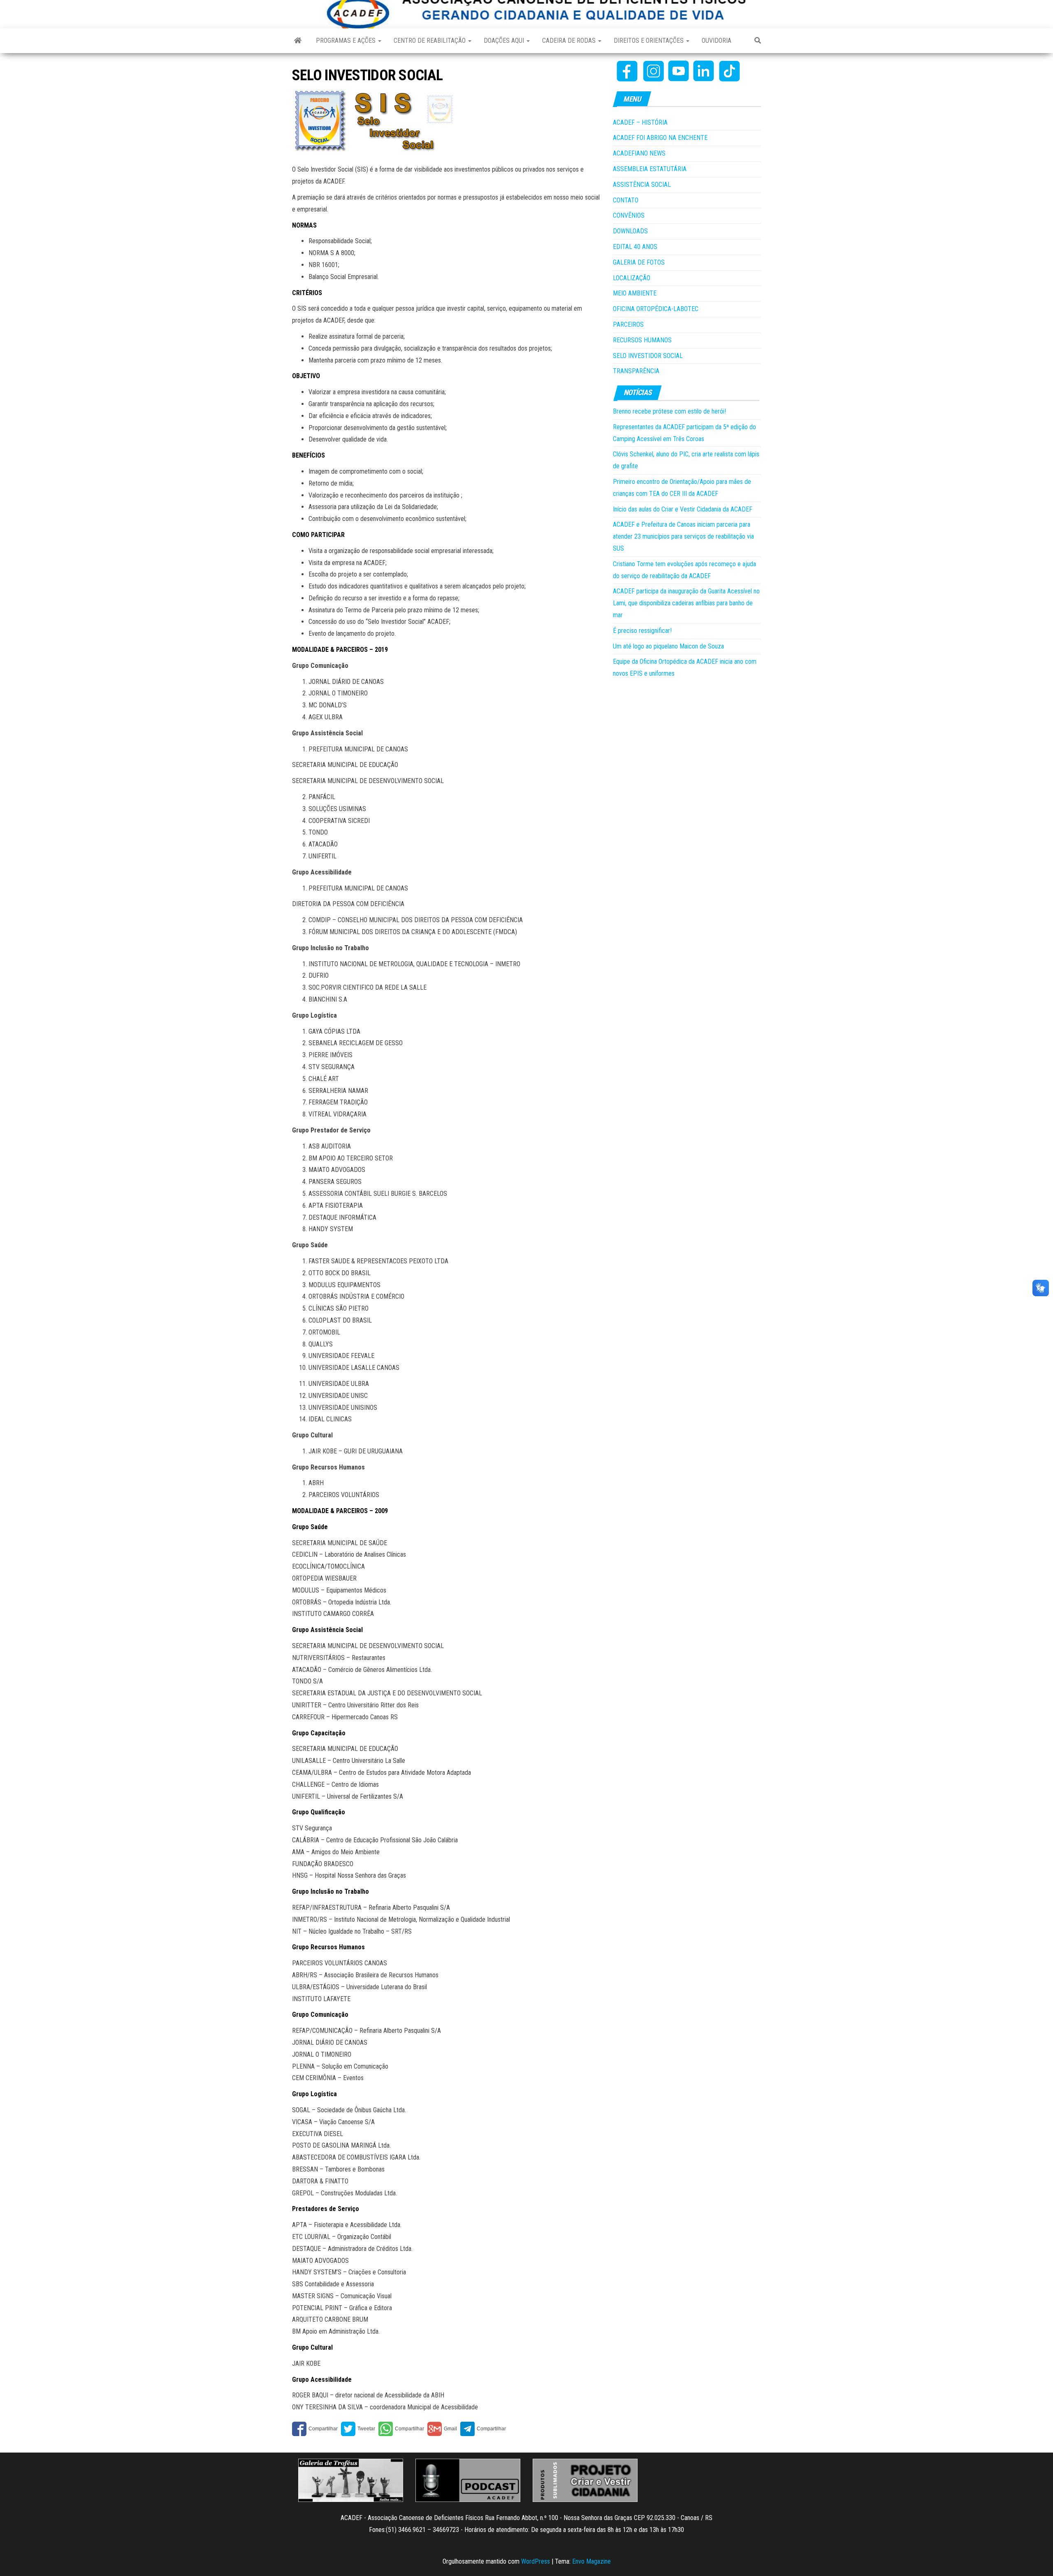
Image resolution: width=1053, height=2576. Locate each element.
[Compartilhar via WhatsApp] (401, 2429)
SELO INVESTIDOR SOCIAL (648, 356)
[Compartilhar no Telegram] (483, 2429)
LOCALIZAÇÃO (632, 278)
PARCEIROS (628, 324)
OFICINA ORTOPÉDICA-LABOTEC (656, 309)
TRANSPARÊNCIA (636, 371)
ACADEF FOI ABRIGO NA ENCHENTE (660, 138)
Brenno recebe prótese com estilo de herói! (669, 411)
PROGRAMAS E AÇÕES (347, 41)
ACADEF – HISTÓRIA (640, 122)
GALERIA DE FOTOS (639, 262)
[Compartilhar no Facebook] (315, 2429)
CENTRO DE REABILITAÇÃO (430, 41)
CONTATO (626, 200)
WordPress (536, 2561)
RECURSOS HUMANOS (642, 340)
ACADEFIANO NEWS (639, 153)
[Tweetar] (358, 2429)
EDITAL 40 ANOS (635, 247)
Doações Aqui (505, 41)
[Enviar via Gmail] (442, 2429)
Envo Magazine (591, 2561)
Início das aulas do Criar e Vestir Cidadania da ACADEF (683, 509)
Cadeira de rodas (570, 41)
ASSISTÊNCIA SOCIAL (642, 185)
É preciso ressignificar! (642, 631)
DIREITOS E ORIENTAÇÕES (649, 41)
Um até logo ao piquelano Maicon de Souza (668, 646)
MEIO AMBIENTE (635, 293)
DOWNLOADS (630, 231)
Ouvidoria (717, 41)
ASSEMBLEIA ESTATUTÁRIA (650, 169)
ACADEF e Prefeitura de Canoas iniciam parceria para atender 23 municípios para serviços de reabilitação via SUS (683, 536)
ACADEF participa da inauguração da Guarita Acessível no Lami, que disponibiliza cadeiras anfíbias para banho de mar (686, 603)
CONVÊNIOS (629, 215)
